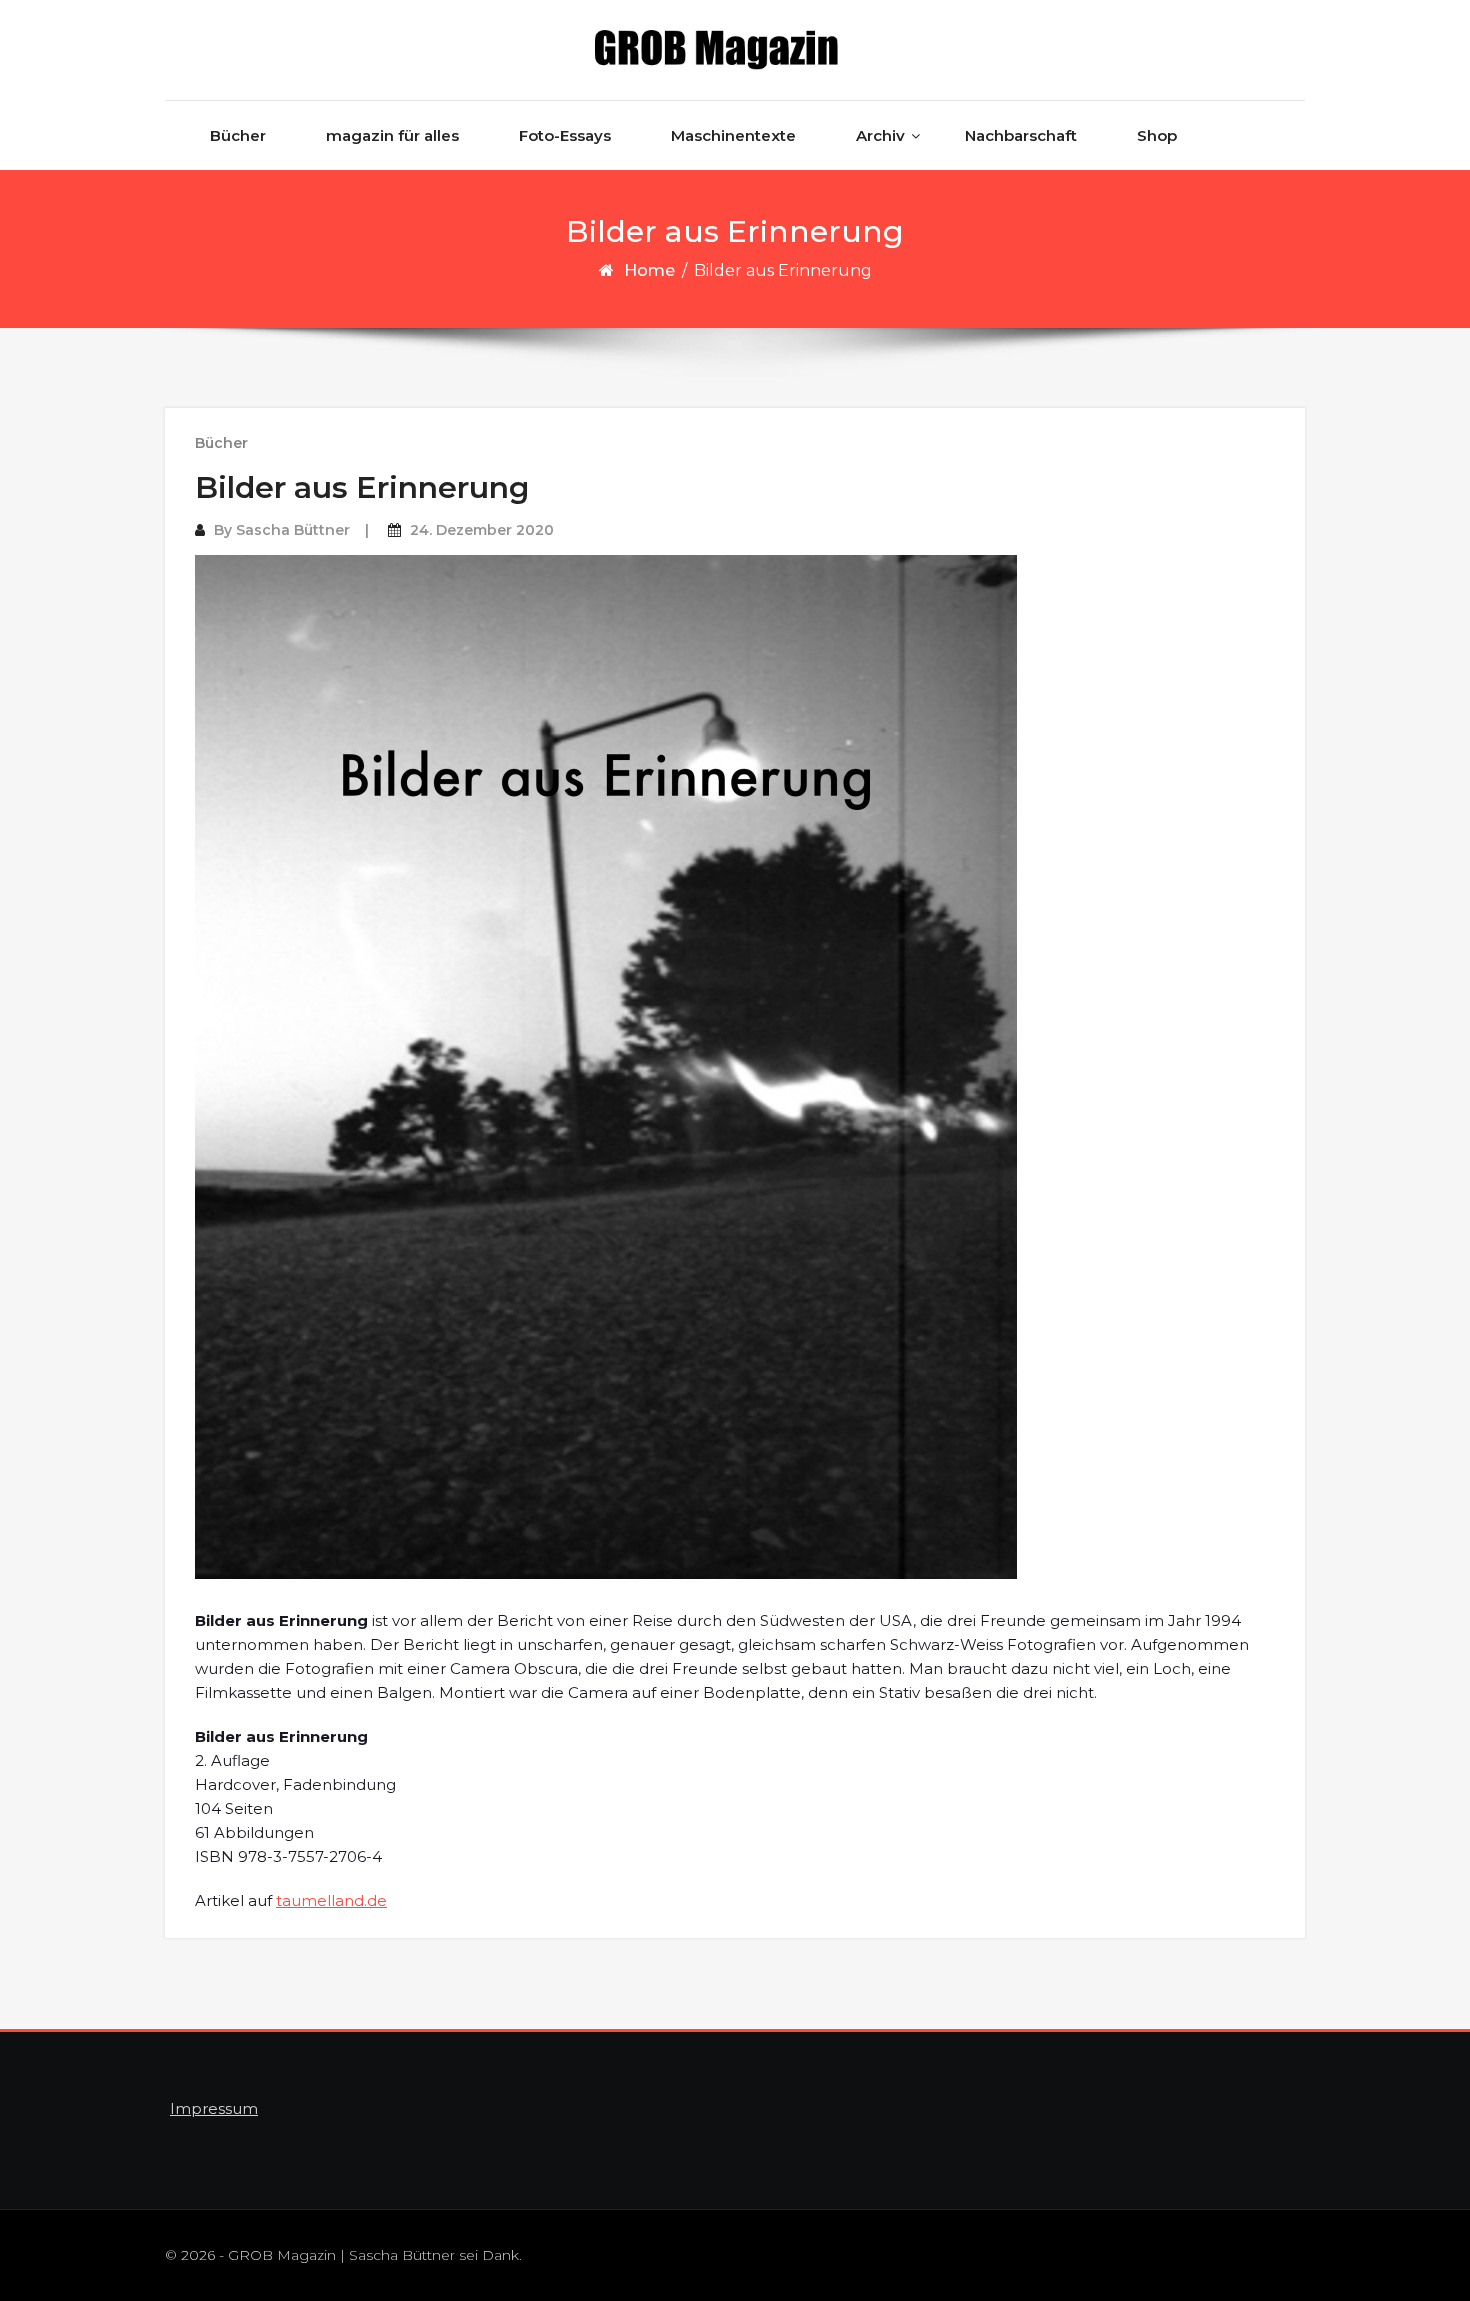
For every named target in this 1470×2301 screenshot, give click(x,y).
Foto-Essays (565, 135)
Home (649, 270)
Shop (1157, 135)
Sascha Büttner (293, 530)
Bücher (238, 135)
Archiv (880, 135)
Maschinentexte (733, 135)
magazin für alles (392, 135)
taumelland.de (331, 1900)
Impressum (214, 2108)
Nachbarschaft (1021, 135)
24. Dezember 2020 (482, 530)
